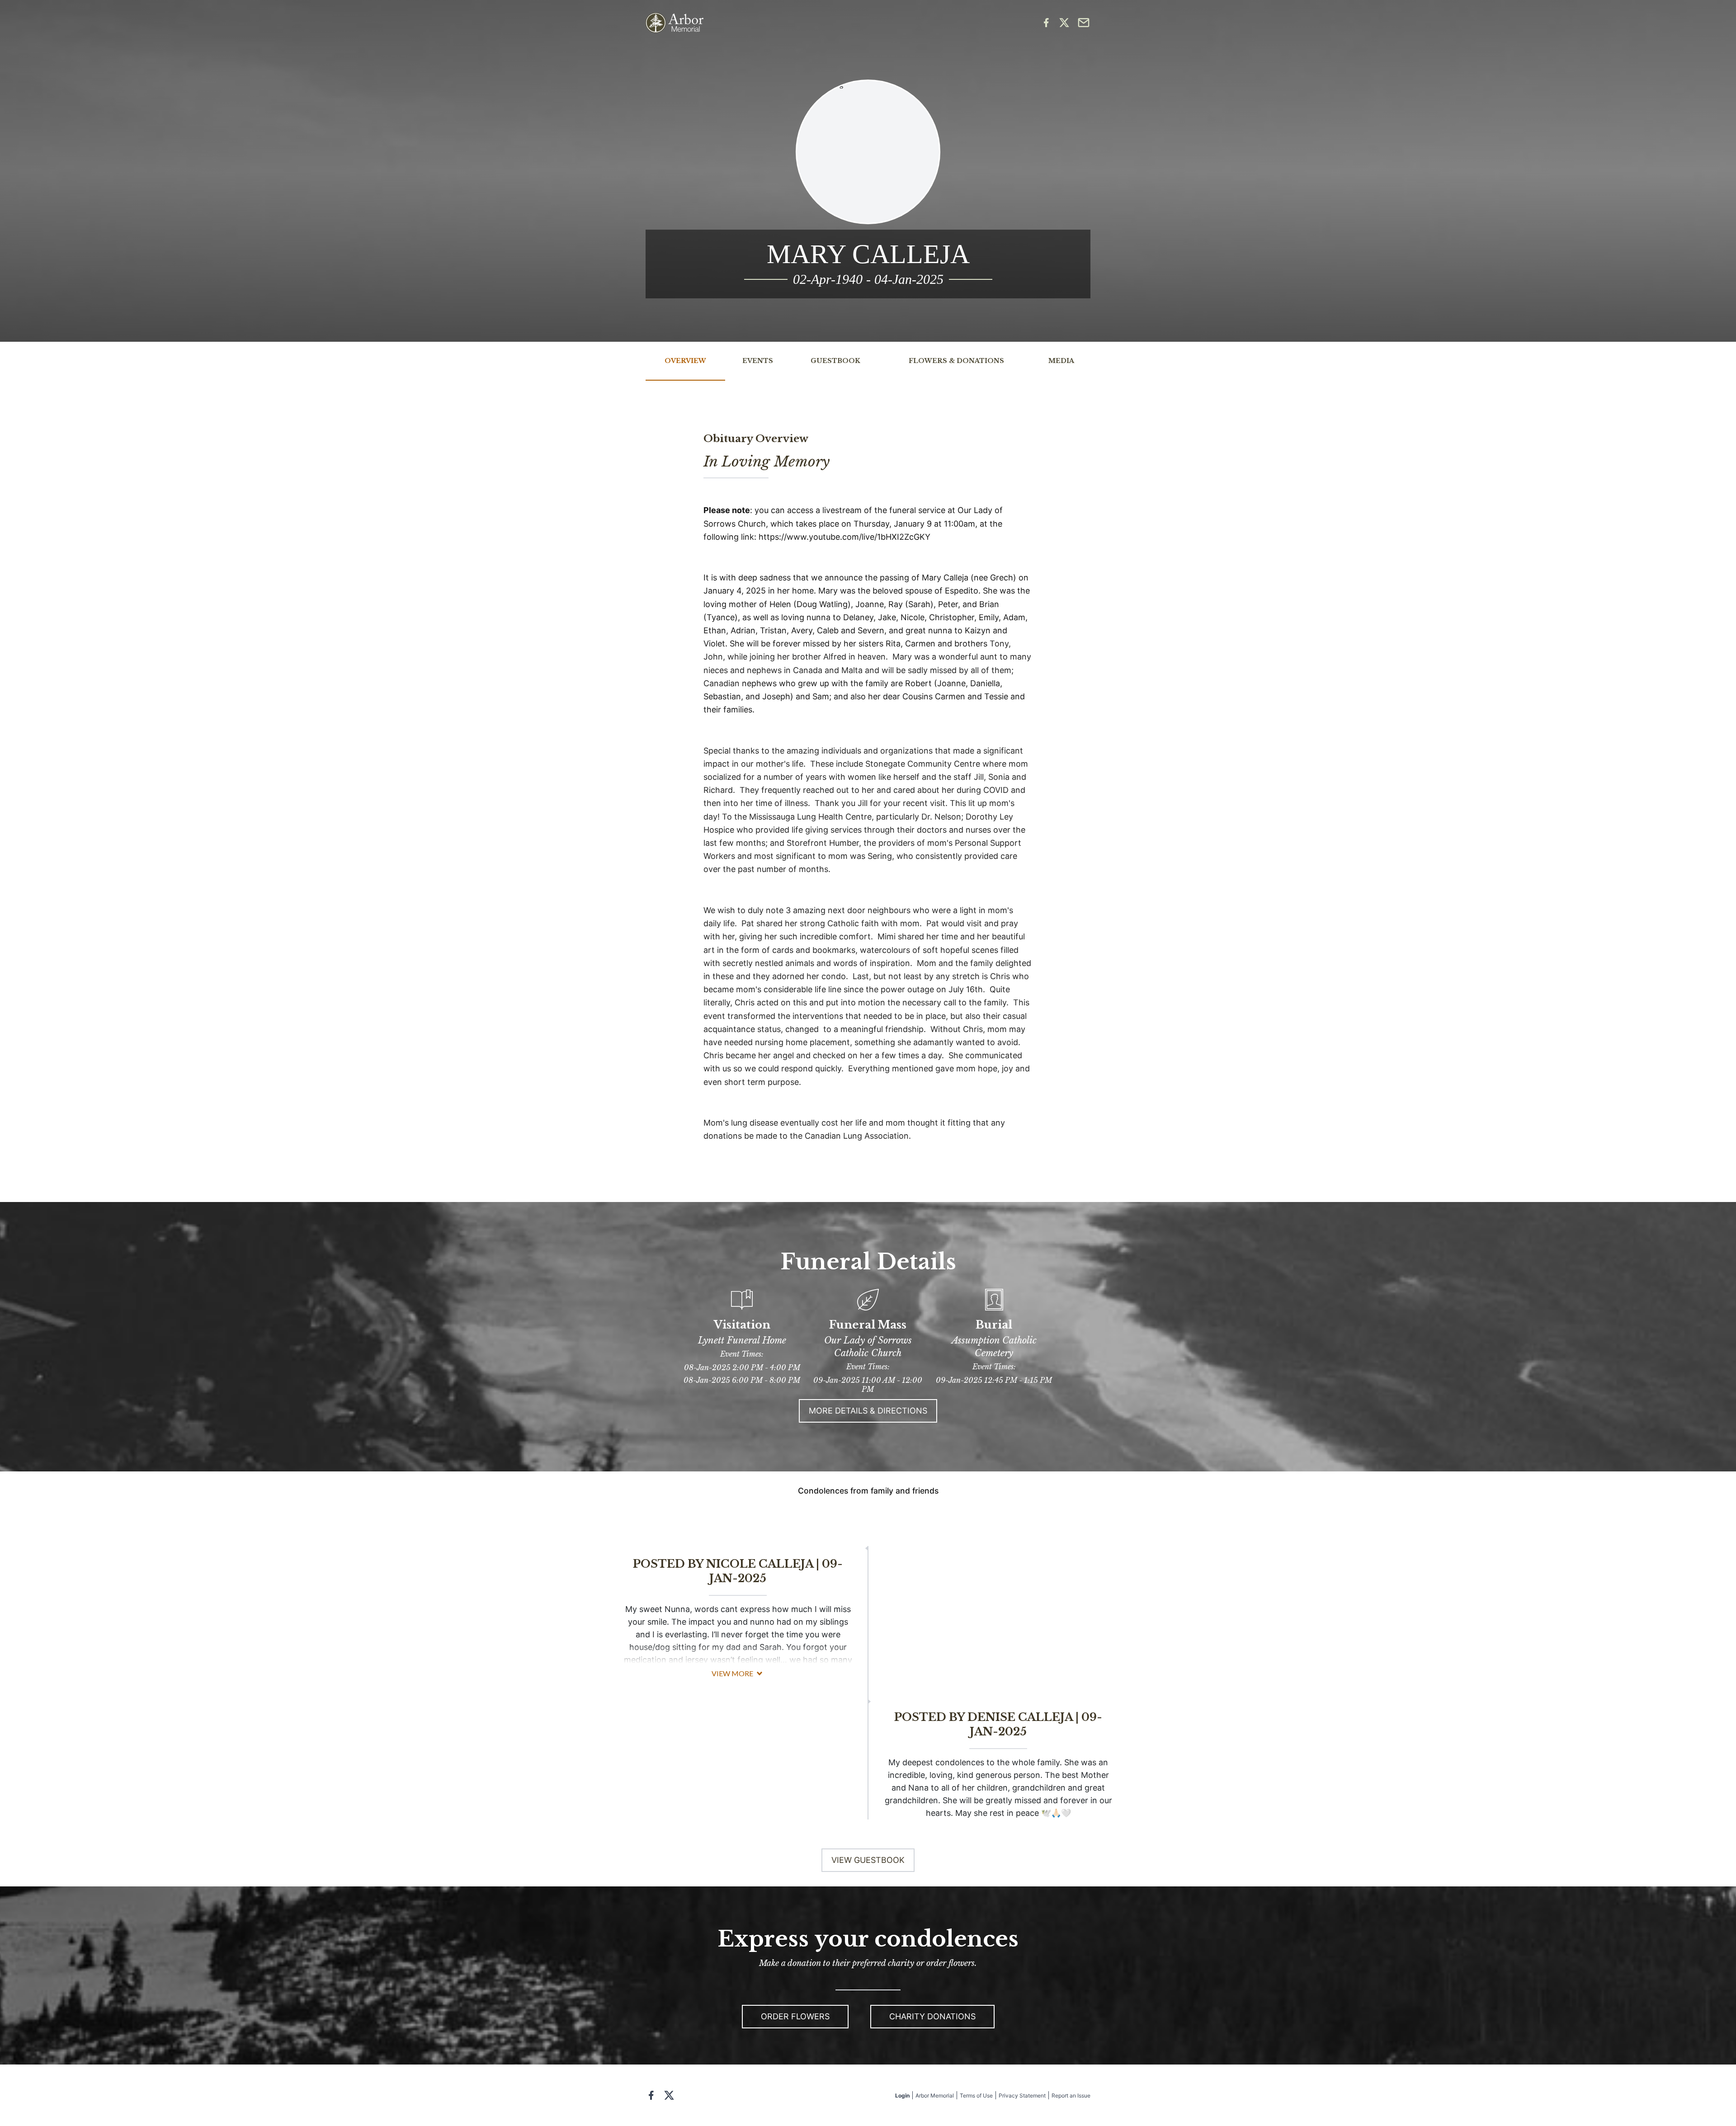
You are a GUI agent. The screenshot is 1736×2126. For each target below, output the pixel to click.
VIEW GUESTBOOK (868, 1860)
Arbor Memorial (935, 2095)
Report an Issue (1071, 2095)
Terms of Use (976, 2095)
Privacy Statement (1022, 2095)
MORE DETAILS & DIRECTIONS (868, 1411)
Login (902, 2095)
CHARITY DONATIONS (932, 2016)
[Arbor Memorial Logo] (675, 23)
